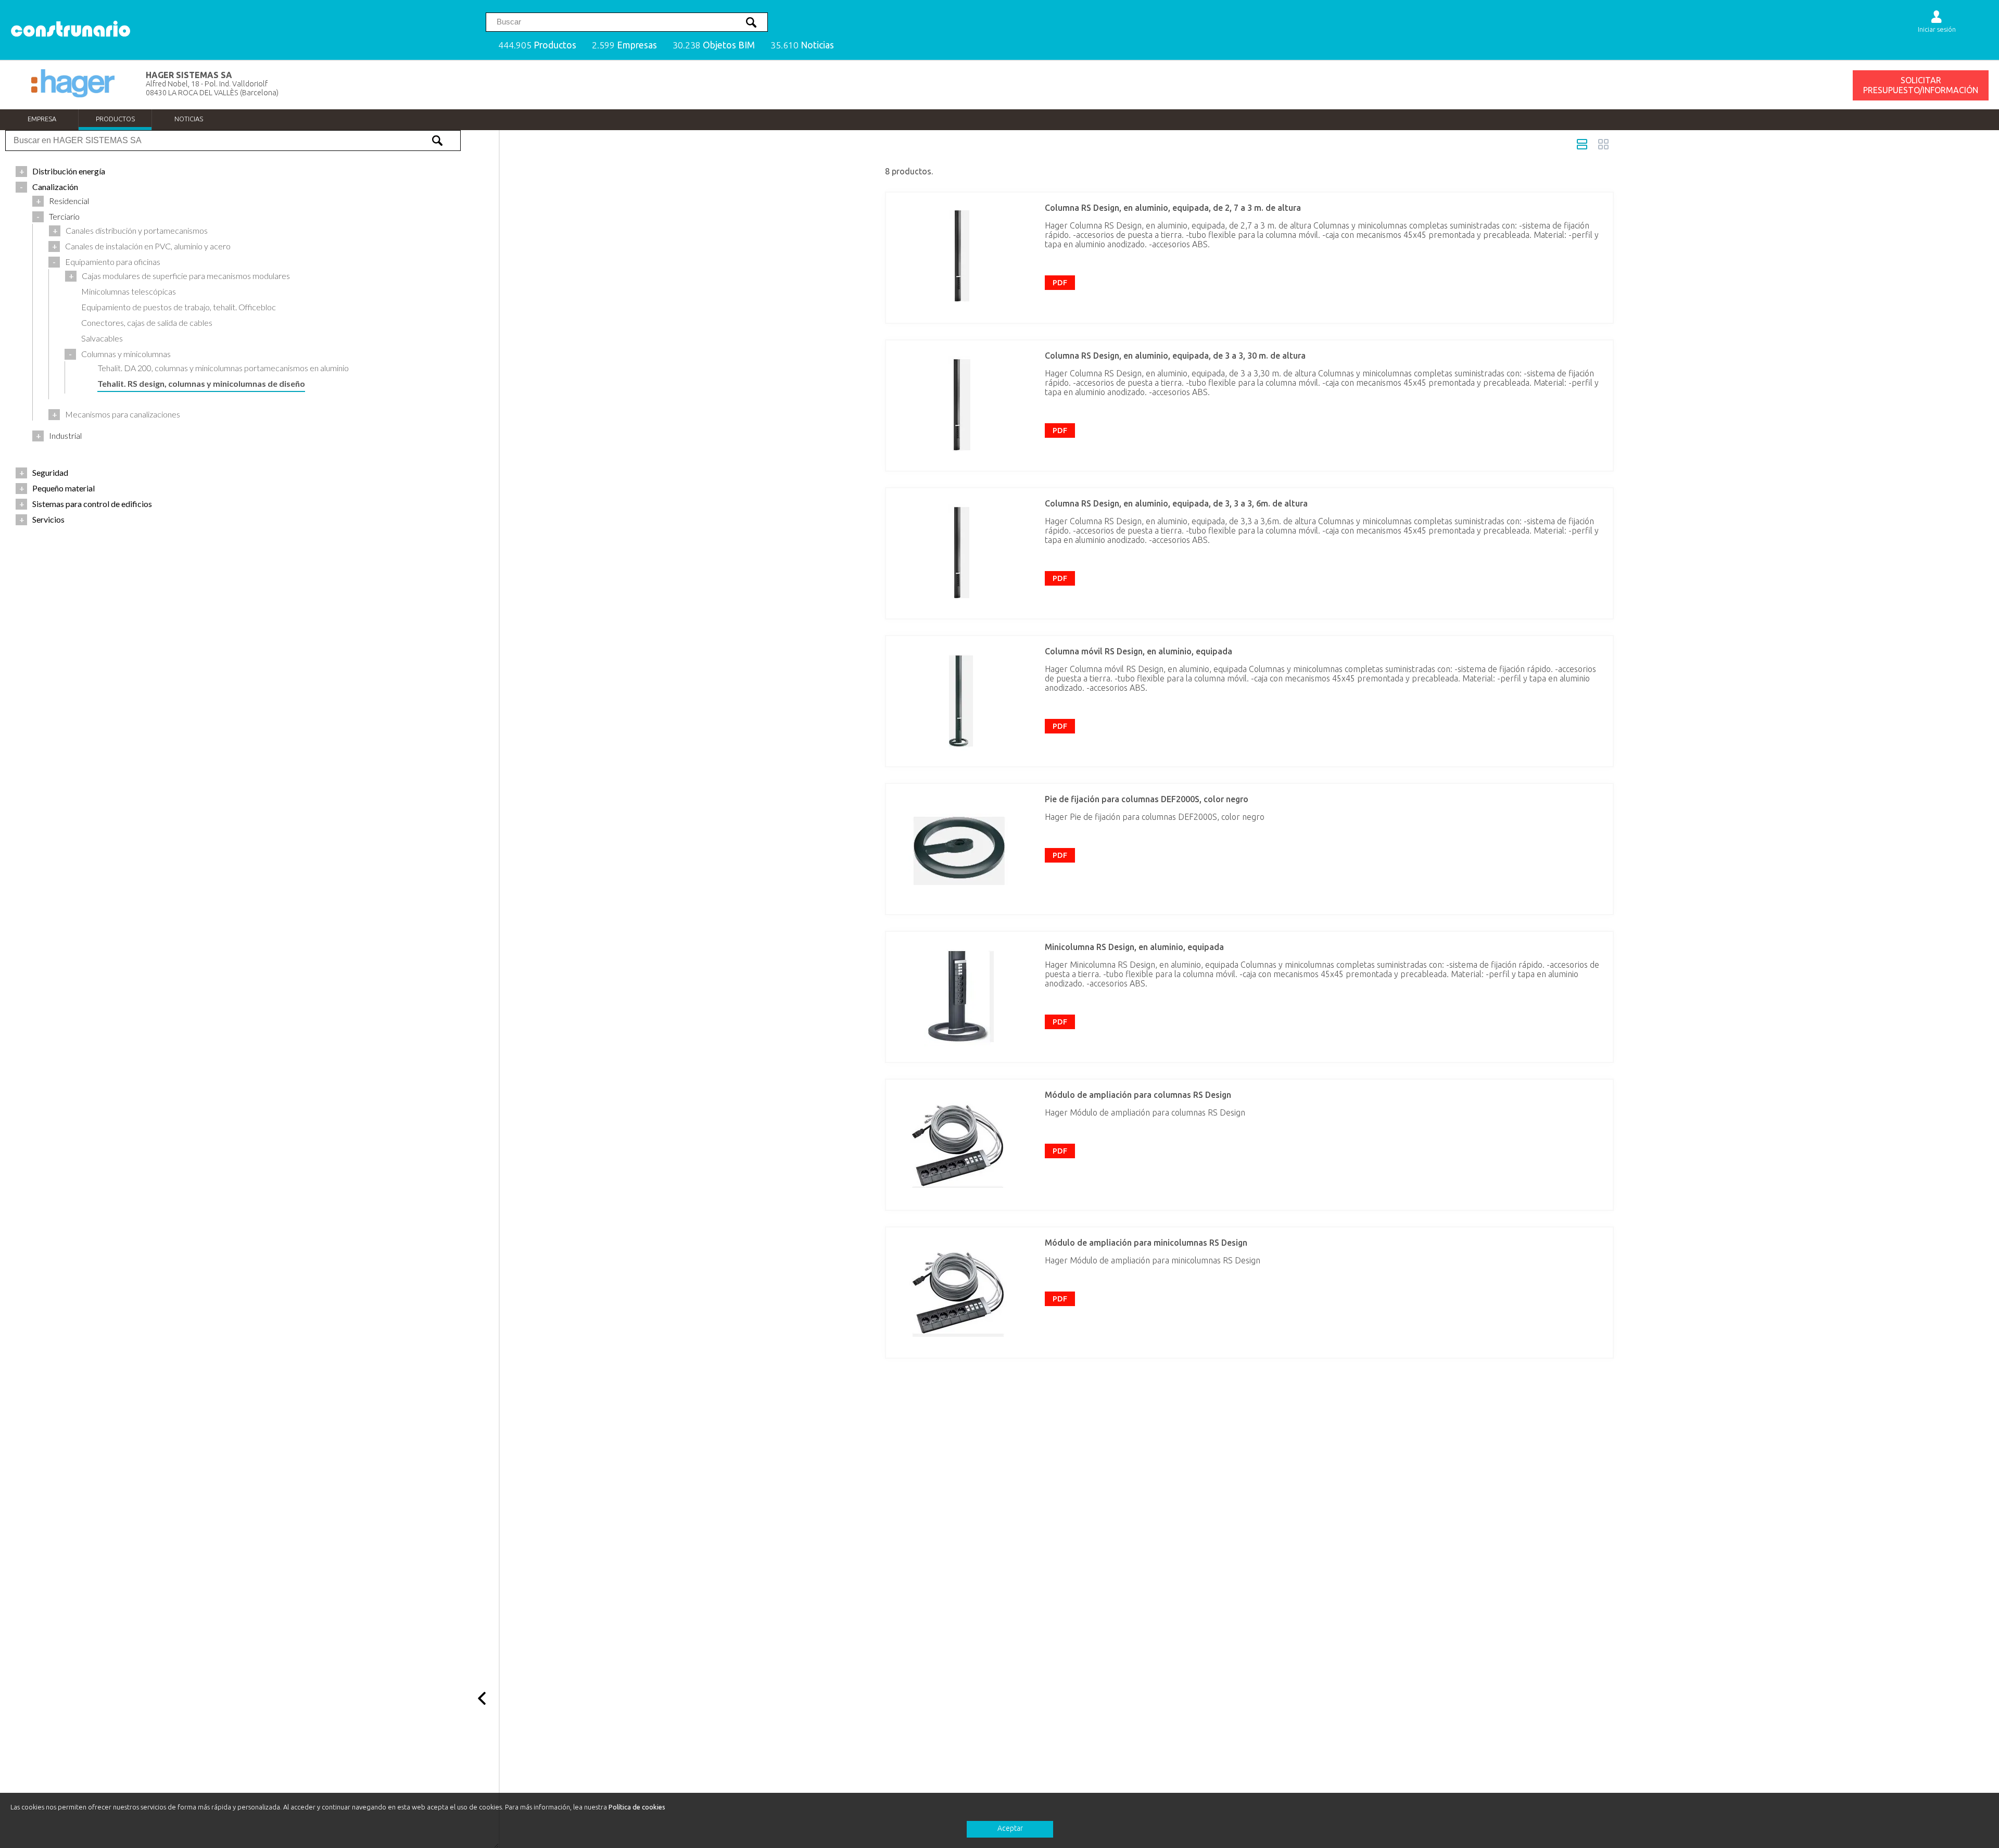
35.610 (802, 45)
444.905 (537, 45)
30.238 (714, 45)
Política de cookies (637, 1807)
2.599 (624, 45)
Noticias (189, 119)
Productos (115, 119)
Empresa (42, 119)
